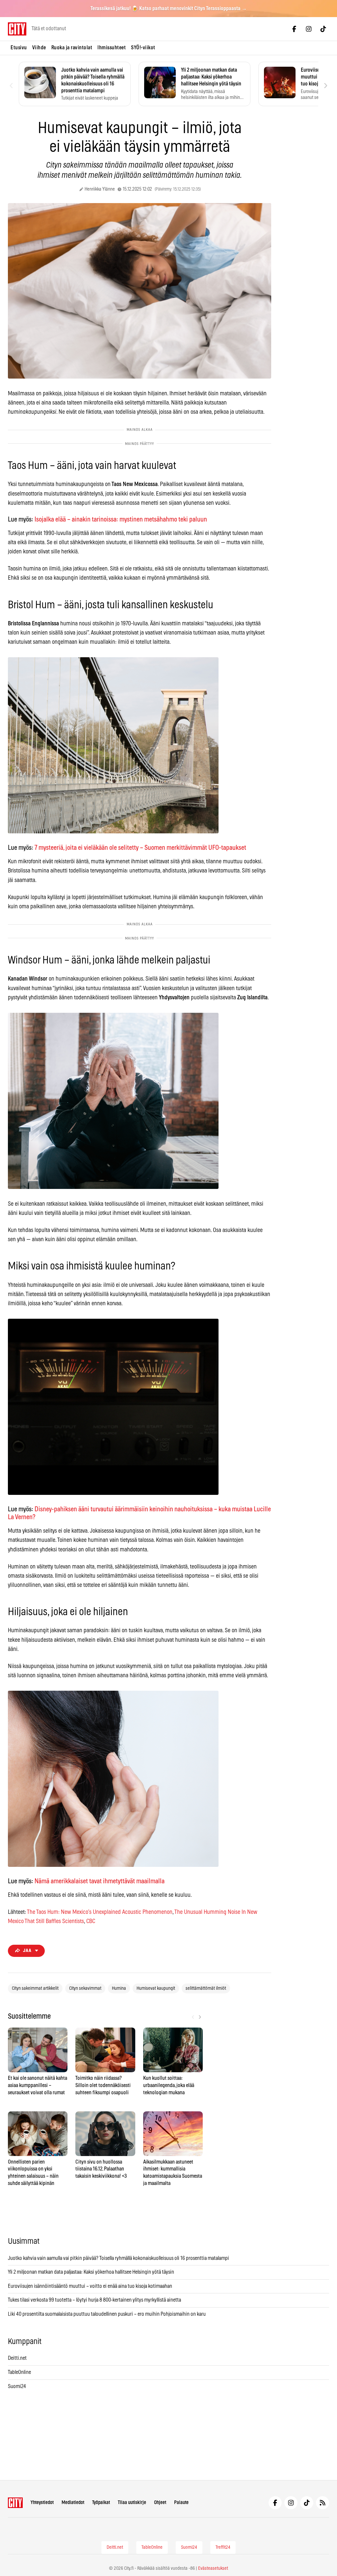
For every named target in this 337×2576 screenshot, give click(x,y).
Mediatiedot (73, 2503)
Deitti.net (17, 2358)
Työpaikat (101, 2503)
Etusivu (19, 48)
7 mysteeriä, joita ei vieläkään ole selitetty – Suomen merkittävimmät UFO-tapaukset (140, 848)
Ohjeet (160, 2503)
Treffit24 (223, 2547)
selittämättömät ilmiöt (206, 1988)
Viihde (39, 48)
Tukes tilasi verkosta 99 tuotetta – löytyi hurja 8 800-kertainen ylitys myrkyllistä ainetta (94, 2300)
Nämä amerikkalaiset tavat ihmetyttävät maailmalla (100, 1881)
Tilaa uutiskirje (132, 2503)
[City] (15, 2503)
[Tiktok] (323, 29)
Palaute (181, 2503)
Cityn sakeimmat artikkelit (35, 1988)
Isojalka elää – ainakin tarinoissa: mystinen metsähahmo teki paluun (121, 520)
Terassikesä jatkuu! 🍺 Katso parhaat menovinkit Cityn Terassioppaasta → (169, 9)
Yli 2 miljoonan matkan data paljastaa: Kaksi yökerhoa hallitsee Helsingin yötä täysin (91, 2272)
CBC (91, 1921)
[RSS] (323, 2503)
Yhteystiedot (42, 2503)
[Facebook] (294, 29)
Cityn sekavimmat (85, 1988)
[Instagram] (309, 29)
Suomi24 (17, 2386)
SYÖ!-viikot (143, 48)
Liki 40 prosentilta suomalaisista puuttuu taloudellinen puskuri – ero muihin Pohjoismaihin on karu (107, 2314)
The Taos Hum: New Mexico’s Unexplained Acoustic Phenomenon (100, 1912)
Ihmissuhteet (112, 48)
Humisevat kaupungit (156, 1988)
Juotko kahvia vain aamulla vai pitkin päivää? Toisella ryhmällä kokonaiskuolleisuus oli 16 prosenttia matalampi (118, 2258)
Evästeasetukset (213, 2568)
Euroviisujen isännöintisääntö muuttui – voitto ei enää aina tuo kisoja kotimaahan (90, 2286)
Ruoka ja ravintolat (72, 48)
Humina (119, 1988)
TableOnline (19, 2372)
